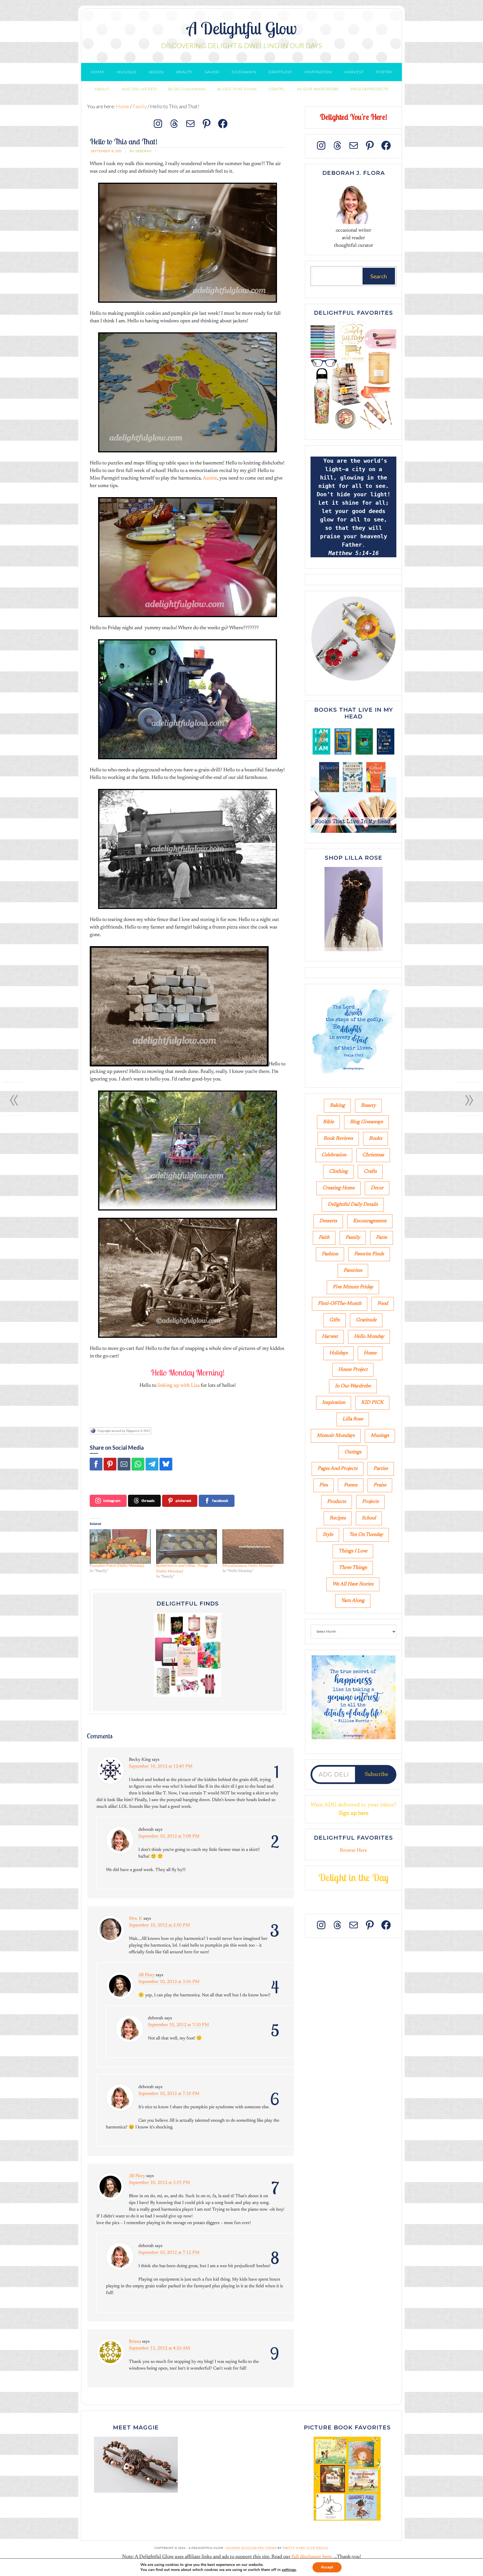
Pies (324, 1485)
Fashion (330, 1254)
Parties (381, 1469)
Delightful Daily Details (353, 1205)
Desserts (328, 1221)
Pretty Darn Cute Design (306, 2548)
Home (370, 1353)
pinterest (183, 1500)
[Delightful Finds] (188, 1655)
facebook (220, 1500)
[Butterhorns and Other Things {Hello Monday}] (187, 1546)
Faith (324, 1238)
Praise (380, 1485)
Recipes (338, 1518)
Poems (351, 1485)
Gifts (335, 1320)
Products (337, 1502)
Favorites (353, 1271)
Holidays (338, 1353)
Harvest (330, 1337)
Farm (382, 1238)
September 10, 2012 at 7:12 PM (169, 2253)
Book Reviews (338, 1139)
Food (383, 1304)
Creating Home (338, 1188)
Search (379, 276)
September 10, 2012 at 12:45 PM (161, 1766)
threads (148, 1500)
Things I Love (353, 1551)
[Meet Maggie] (136, 2465)
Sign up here (353, 1813)
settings (289, 2570)
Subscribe (377, 1774)
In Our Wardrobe (353, 1386)
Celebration (334, 1155)
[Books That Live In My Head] (353, 834)
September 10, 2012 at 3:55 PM (159, 2183)
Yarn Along (353, 1601)
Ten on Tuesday (366, 1535)
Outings (353, 1452)
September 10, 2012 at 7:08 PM (169, 1836)
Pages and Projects (338, 1469)
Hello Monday (369, 1337)
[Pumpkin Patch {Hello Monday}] (120, 1546)
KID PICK (372, 1403)
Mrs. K (136, 1919)
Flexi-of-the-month (340, 1304)
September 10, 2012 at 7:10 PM (178, 2025)
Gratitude (366, 1320)
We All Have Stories (353, 1584)
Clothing (338, 1172)
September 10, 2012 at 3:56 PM (169, 1982)
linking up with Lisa (178, 1386)
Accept (327, 2567)
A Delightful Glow (242, 28)
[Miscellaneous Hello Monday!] (253, 1546)
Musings (380, 1436)
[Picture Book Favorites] (347, 2479)
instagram (112, 1500)
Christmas (373, 1155)
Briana (135, 2342)
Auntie (210, 478)
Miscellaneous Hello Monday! (248, 1565)
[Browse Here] (353, 430)
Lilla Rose (353, 1419)
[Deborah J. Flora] (353, 203)
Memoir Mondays (336, 1436)
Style (328, 1535)
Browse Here (353, 1851)
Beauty (368, 1106)
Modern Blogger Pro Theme (251, 2548)
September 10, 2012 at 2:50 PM (159, 1925)
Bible (328, 1122)
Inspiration (334, 1403)
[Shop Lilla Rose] (354, 952)
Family (353, 1238)
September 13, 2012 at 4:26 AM (159, 2348)
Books (376, 1139)
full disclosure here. (312, 2557)
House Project (353, 1370)
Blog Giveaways (366, 1122)
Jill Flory (146, 1975)
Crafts (370, 1172)
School (369, 1518)
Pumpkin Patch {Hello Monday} (117, 1565)
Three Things (353, 1568)
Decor (377, 1188)
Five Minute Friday (353, 1287)
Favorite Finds (369, 1254)
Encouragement (370, 1221)
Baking (337, 1106)
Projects (370, 1502)
